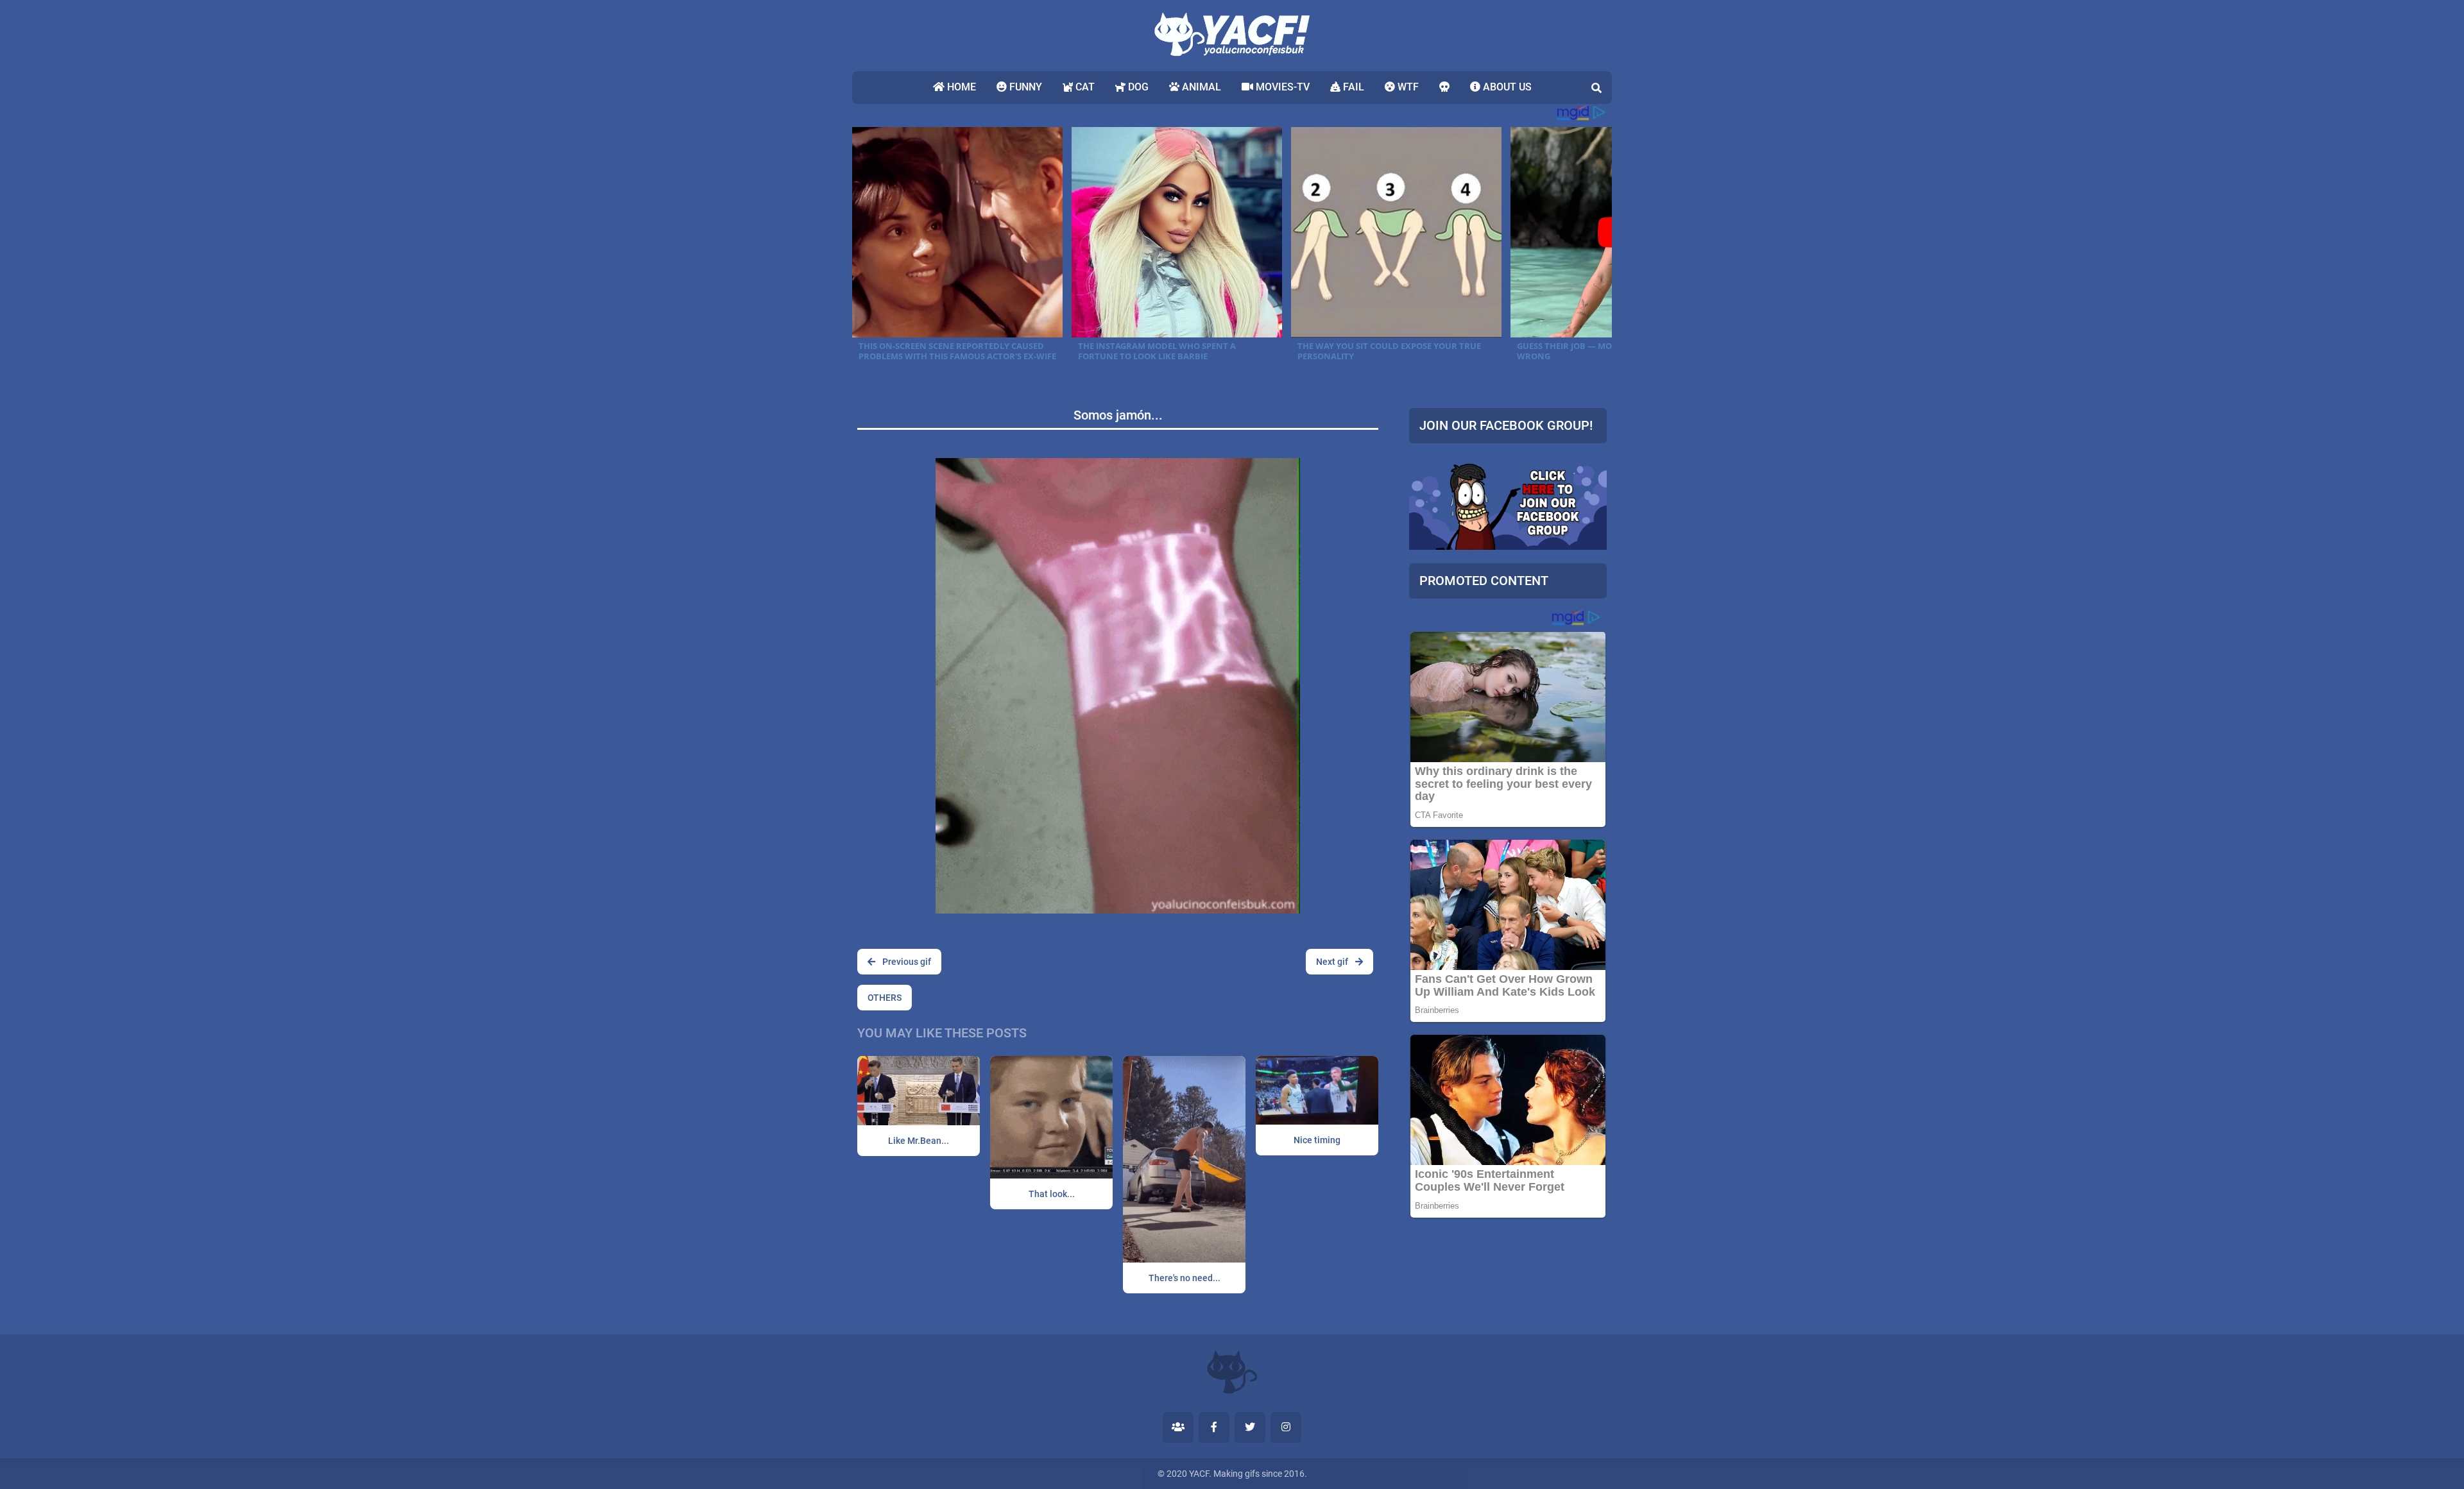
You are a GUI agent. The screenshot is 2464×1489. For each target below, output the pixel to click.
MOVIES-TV (1281, 87)
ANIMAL (1200, 87)
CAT (1084, 87)
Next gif (1333, 962)
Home (960, 87)
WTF (1407, 87)
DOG (1137, 87)
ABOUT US (1506, 87)
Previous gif (906, 962)
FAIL (1352, 87)
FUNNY (1024, 87)
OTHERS (885, 998)
